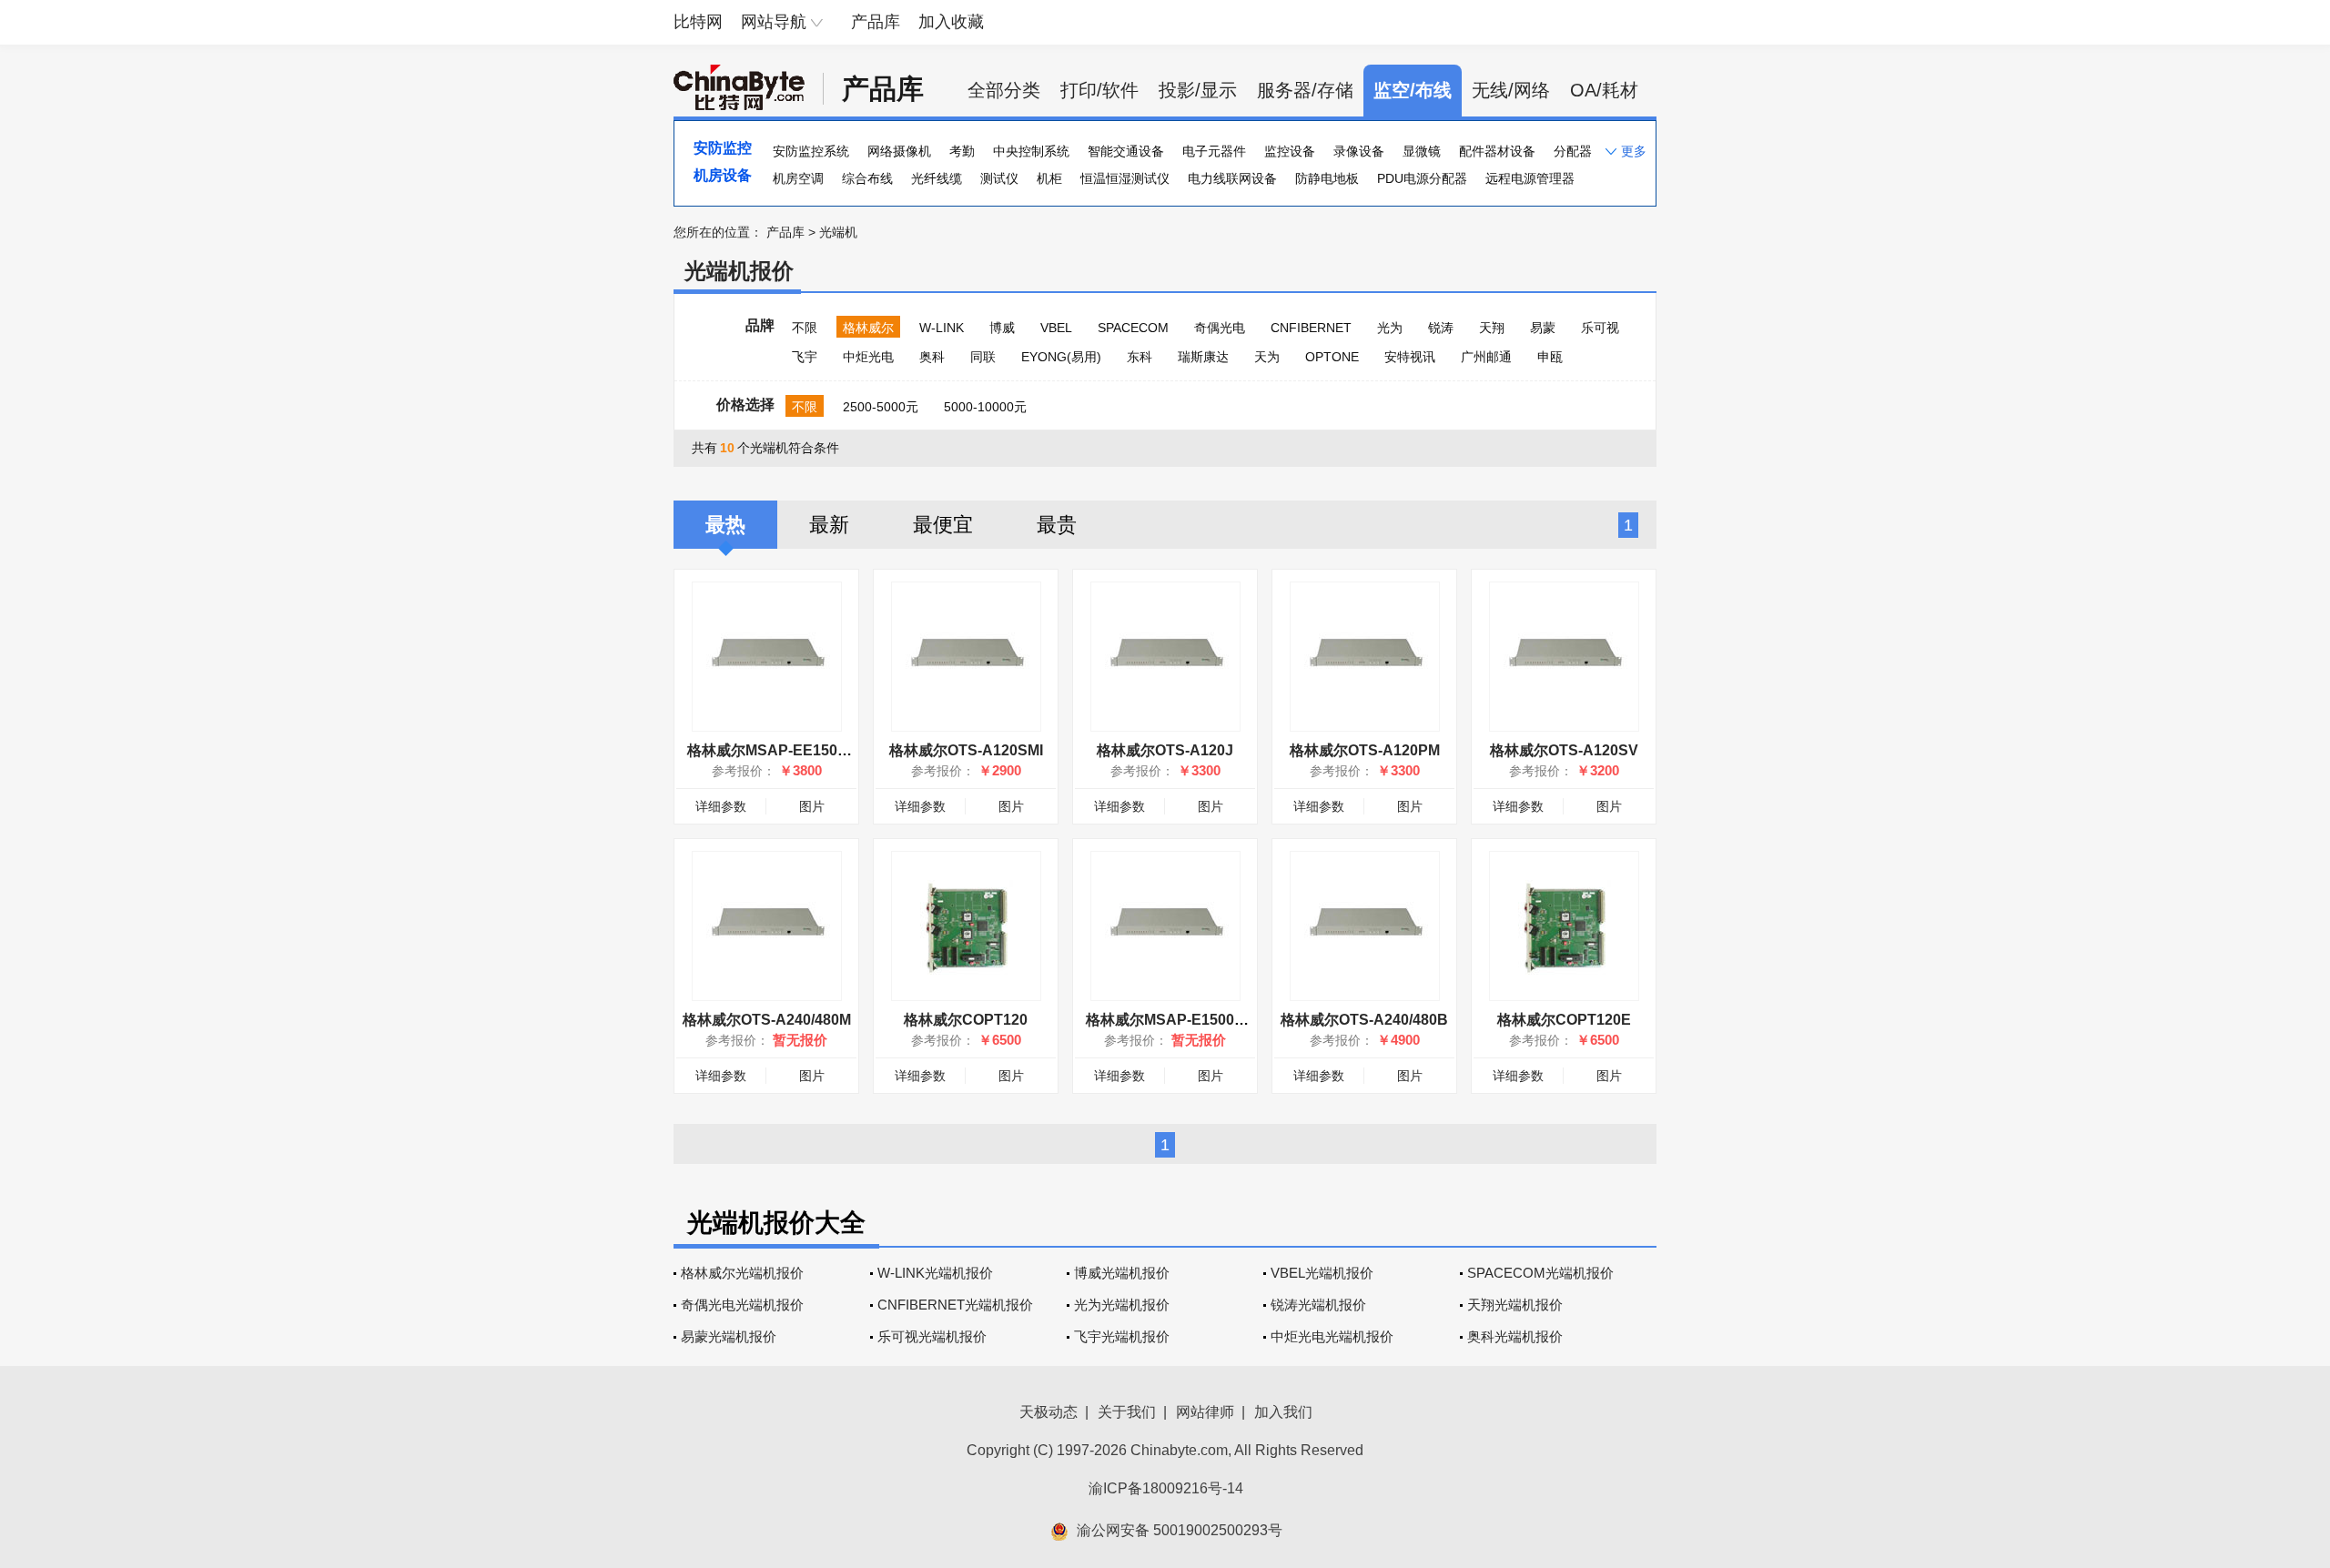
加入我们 (1283, 1412)
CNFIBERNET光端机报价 (955, 1305)
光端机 (838, 232)
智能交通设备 (1126, 151)
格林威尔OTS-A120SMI (966, 750)
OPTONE (1332, 357)
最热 (725, 525)
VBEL (1056, 328)
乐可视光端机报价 (932, 1336)
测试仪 (999, 178)
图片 (812, 806)
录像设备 (1359, 151)
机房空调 (798, 178)
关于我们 (1127, 1412)
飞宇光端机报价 (1122, 1336)
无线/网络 (1511, 90)
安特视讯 (1410, 357)
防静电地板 (1327, 178)
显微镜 (1422, 151)
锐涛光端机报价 (1318, 1305)
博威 (1002, 328)
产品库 (876, 22)
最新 (829, 525)
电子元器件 (1214, 151)
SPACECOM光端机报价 (1540, 1273)
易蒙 (1543, 328)
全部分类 (1004, 90)
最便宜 (943, 525)
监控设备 (1290, 151)
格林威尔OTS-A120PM (1365, 750)
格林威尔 (868, 328)
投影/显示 (1198, 90)
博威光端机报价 (1122, 1273)
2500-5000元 (881, 407)
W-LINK (942, 328)
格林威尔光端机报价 (742, 1273)
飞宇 (805, 357)
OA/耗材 (1604, 90)
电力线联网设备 (1232, 178)
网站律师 (1205, 1412)
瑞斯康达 (1203, 357)
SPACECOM (1133, 328)
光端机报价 (739, 271)
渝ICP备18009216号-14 (1166, 1488)
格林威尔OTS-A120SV (1564, 750)
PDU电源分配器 (1422, 178)
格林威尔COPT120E (1564, 1020)
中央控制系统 (1031, 151)
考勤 (962, 151)
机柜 (1049, 178)
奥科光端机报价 (1515, 1336)
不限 (805, 328)
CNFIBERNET (1311, 328)
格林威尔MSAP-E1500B (1173, 1020)
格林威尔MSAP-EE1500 (774, 750)
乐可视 (1600, 328)
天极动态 (1048, 1412)
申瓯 (1550, 357)
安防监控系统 (811, 151)
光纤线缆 (937, 178)
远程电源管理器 (1530, 178)
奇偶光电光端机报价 (742, 1305)
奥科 (932, 357)
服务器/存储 (1305, 90)
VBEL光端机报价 (1322, 1273)
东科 (1140, 357)
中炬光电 (868, 357)
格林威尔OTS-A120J (1165, 750)
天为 (1267, 357)
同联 (983, 357)
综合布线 (867, 178)
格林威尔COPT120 (966, 1020)
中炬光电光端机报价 (1332, 1336)
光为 (1390, 328)
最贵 (1057, 525)
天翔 (1492, 328)
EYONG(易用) (1061, 357)
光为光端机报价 (1122, 1305)
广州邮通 (1486, 357)
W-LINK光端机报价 (935, 1273)
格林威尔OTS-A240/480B (1364, 1020)
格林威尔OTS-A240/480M (767, 1020)
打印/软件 (1099, 90)
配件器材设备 (1497, 151)
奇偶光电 (1220, 328)
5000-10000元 (985, 407)
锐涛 (1441, 328)
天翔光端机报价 (1515, 1305)
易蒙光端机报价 (729, 1336)
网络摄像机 (899, 151)
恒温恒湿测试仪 (1125, 178)
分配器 (1573, 151)
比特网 (698, 22)
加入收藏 (951, 22)
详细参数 (721, 806)
